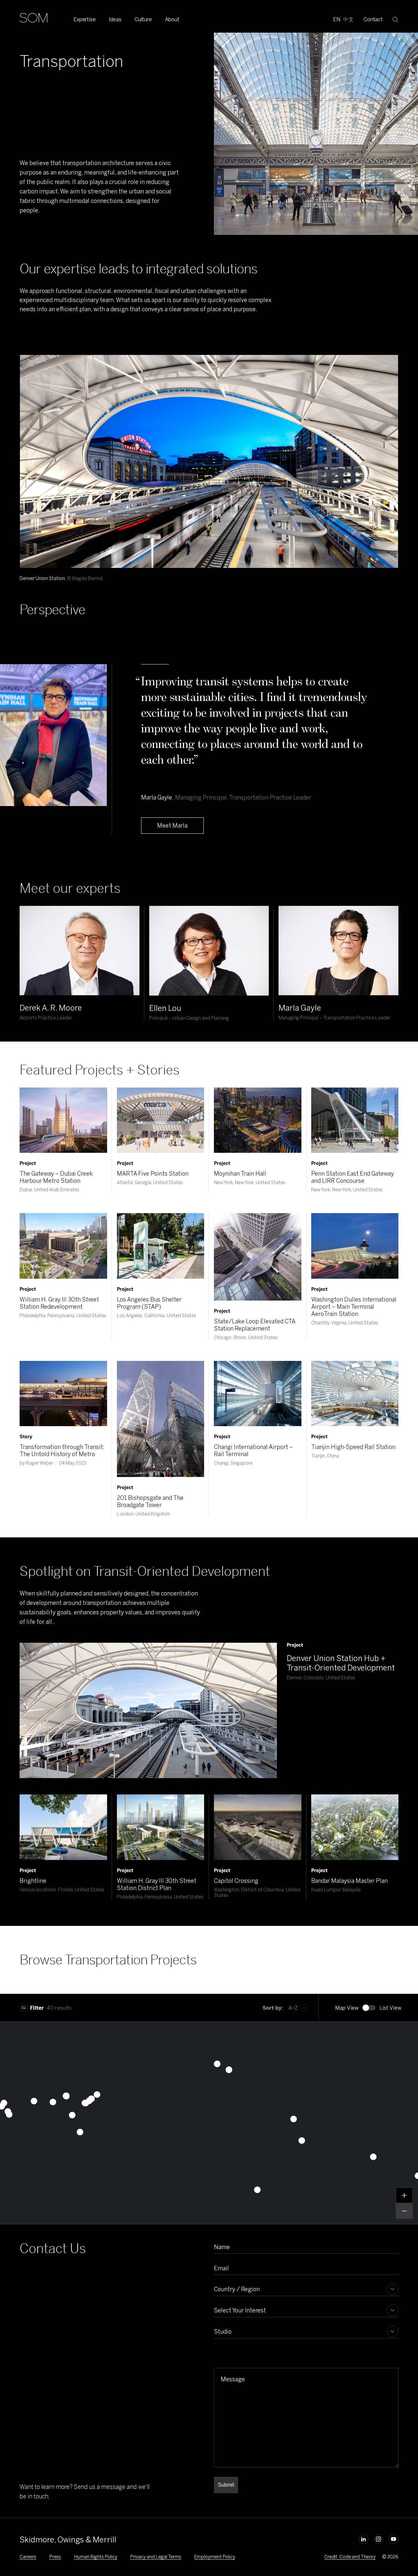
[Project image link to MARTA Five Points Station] (161, 1120)
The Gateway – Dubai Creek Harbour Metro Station (56, 1177)
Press (55, 2557)
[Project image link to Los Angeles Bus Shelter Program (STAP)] (161, 1246)
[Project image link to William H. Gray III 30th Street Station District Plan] (161, 1827)
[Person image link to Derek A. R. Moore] (80, 951)
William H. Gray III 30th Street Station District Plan (157, 1884)
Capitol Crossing (236, 1881)
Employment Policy (215, 2557)
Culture (143, 19)
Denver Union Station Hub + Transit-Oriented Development (341, 1663)
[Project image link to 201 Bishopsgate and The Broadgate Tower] (161, 1419)
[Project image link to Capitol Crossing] (258, 1827)
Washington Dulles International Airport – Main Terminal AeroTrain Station (354, 1307)
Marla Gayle (300, 1008)
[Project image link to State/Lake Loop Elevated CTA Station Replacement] (258, 1257)
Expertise (85, 19)
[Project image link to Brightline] (63, 1827)
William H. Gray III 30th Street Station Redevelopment (59, 1303)
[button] (257, 2190)
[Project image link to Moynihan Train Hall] (258, 1120)
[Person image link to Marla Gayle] (338, 951)
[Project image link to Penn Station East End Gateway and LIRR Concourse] (355, 1120)
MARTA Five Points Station (153, 1174)
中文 (348, 19)
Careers (28, 2557)
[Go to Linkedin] (363, 2539)
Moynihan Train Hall (240, 1174)
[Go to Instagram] (378, 2539)
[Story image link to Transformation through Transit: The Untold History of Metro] (63, 1394)
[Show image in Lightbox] (385, 368)
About (172, 19)
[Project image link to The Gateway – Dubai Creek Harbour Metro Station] (63, 1120)
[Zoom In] (404, 2195)
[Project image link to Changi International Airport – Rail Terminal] (258, 1394)
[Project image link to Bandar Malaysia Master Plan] (355, 1827)
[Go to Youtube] (394, 2539)
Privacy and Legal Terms (156, 2557)
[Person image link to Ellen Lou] (209, 951)
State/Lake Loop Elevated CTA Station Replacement (255, 1325)
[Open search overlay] (395, 19)
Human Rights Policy (96, 2557)
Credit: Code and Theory (350, 2557)
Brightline (33, 1881)
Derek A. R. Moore (51, 1008)
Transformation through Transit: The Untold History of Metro (62, 1451)
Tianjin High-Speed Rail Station (353, 1447)
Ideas (115, 19)
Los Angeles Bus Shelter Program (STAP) (149, 1303)
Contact (373, 19)
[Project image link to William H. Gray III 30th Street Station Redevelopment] (63, 1246)
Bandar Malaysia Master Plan (349, 1881)
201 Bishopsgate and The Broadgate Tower (150, 1501)
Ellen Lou (165, 1008)
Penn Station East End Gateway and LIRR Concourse (353, 1177)
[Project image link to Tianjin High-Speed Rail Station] (355, 1394)
